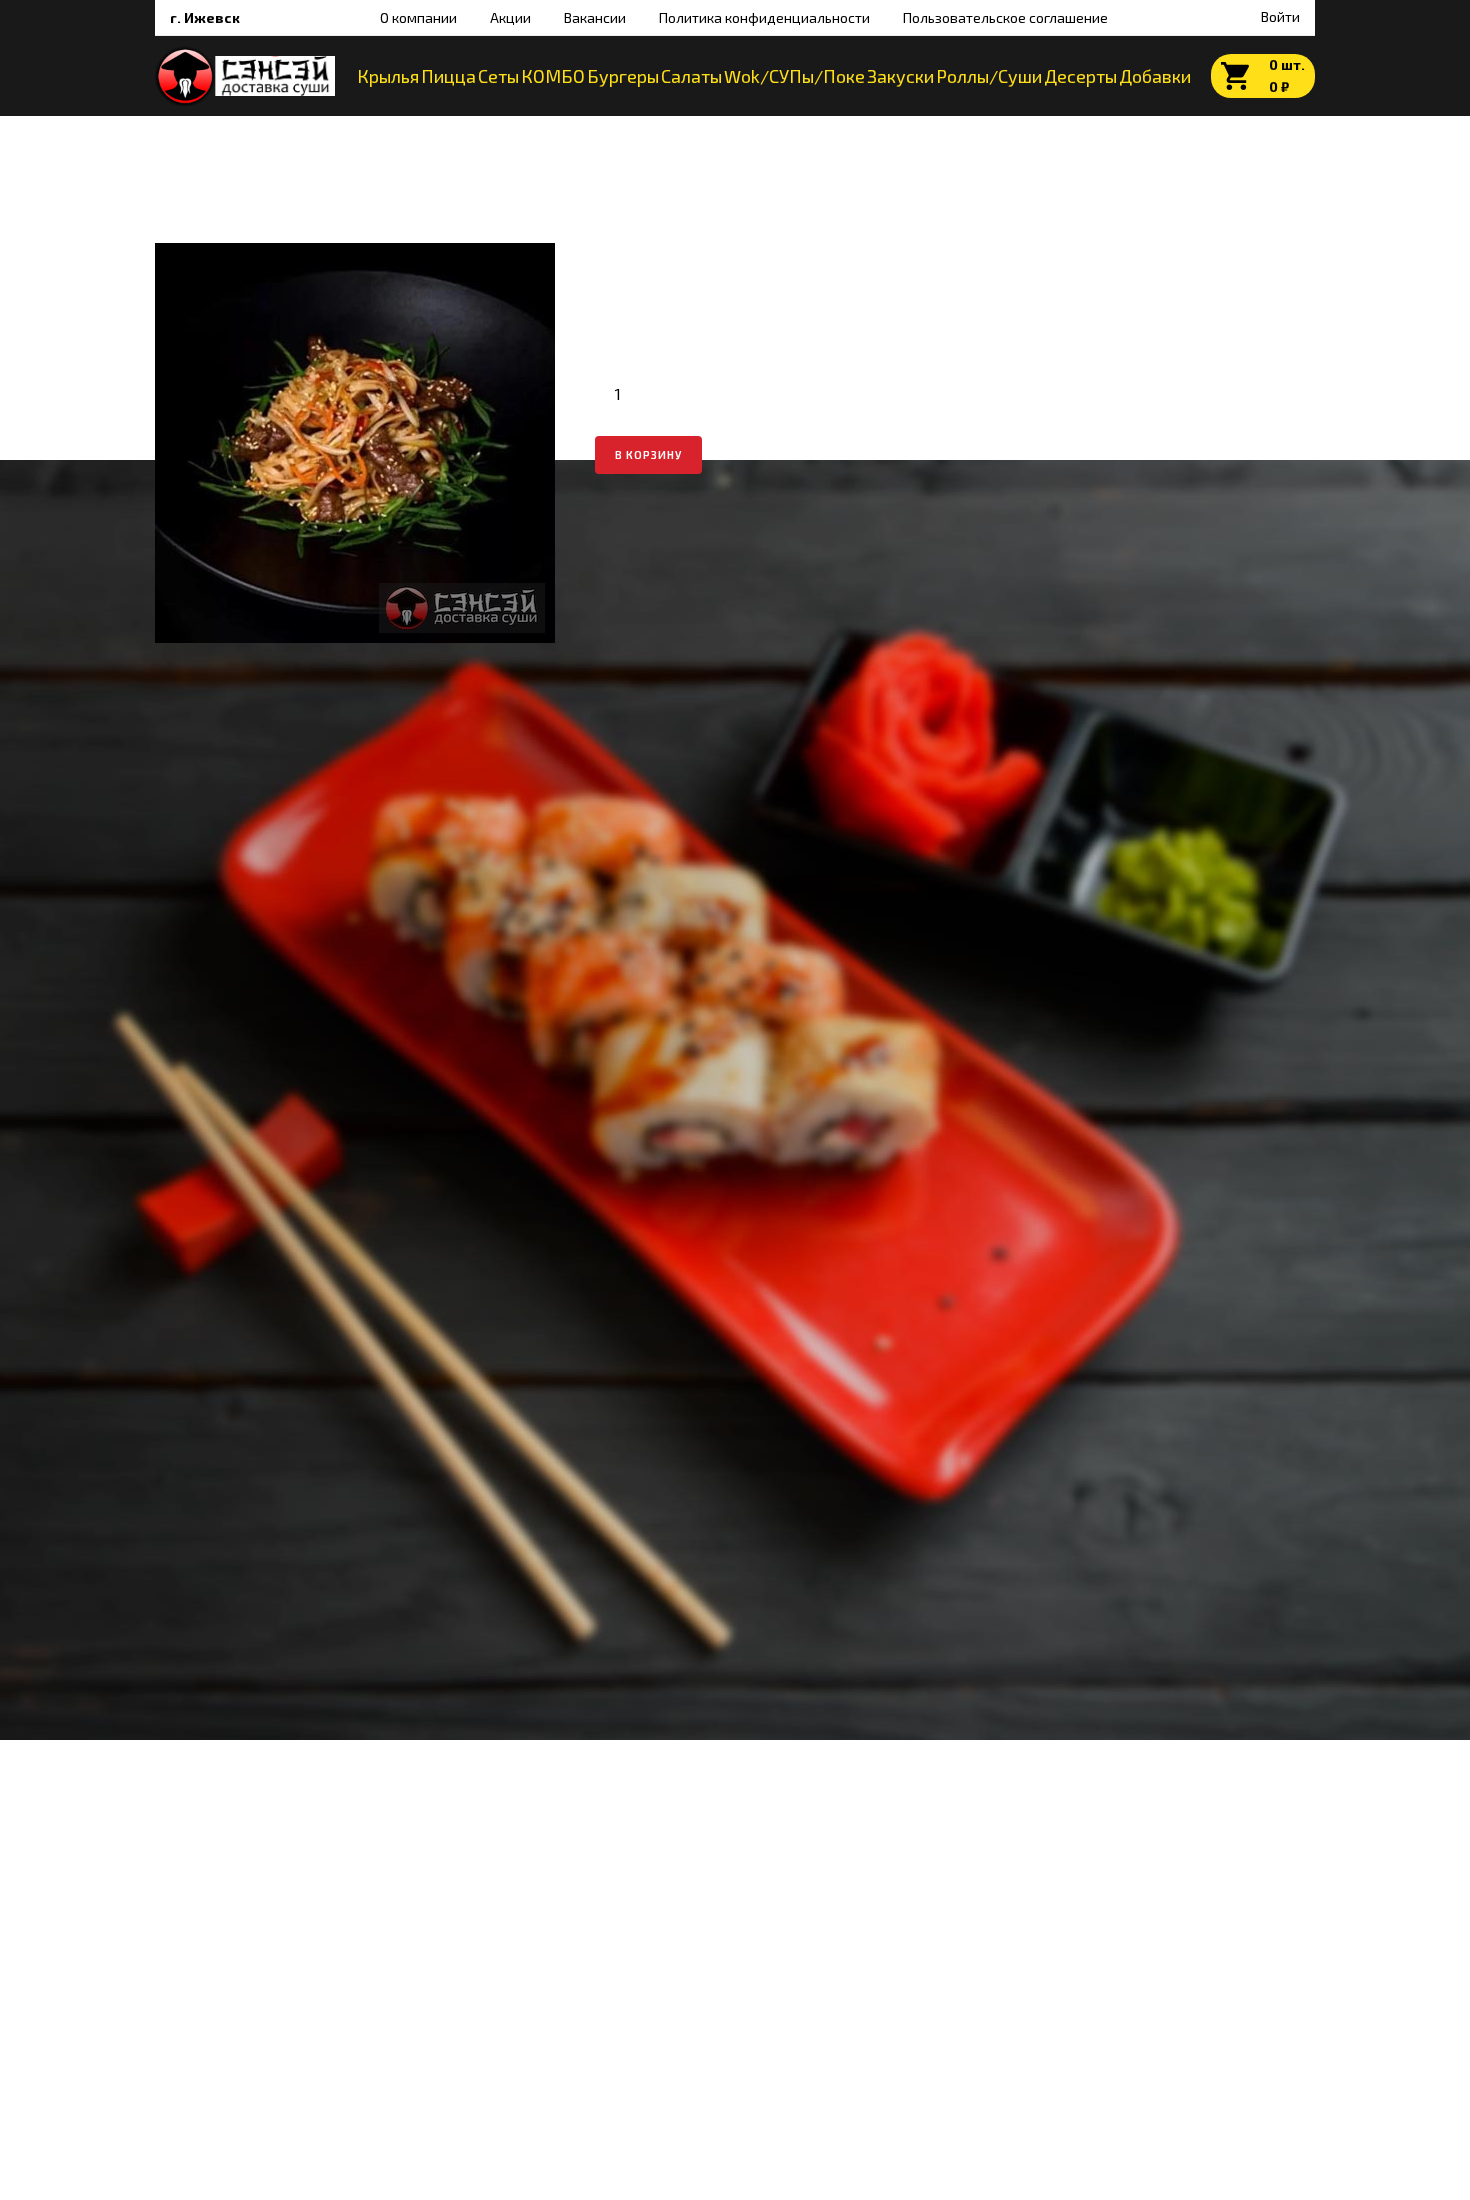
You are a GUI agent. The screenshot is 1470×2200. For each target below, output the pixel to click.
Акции (510, 17)
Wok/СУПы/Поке (794, 76)
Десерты (1080, 76)
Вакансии (595, 17)
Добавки (1155, 76)
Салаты (691, 76)
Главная (180, 136)
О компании (418, 17)
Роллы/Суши (989, 76)
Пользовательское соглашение (1005, 17)
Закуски (900, 76)
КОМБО (553, 76)
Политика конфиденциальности (764, 17)
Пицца (448, 76)
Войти (1279, 16)
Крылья (388, 76)
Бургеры (623, 76)
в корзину (648, 454)
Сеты (498, 76)
